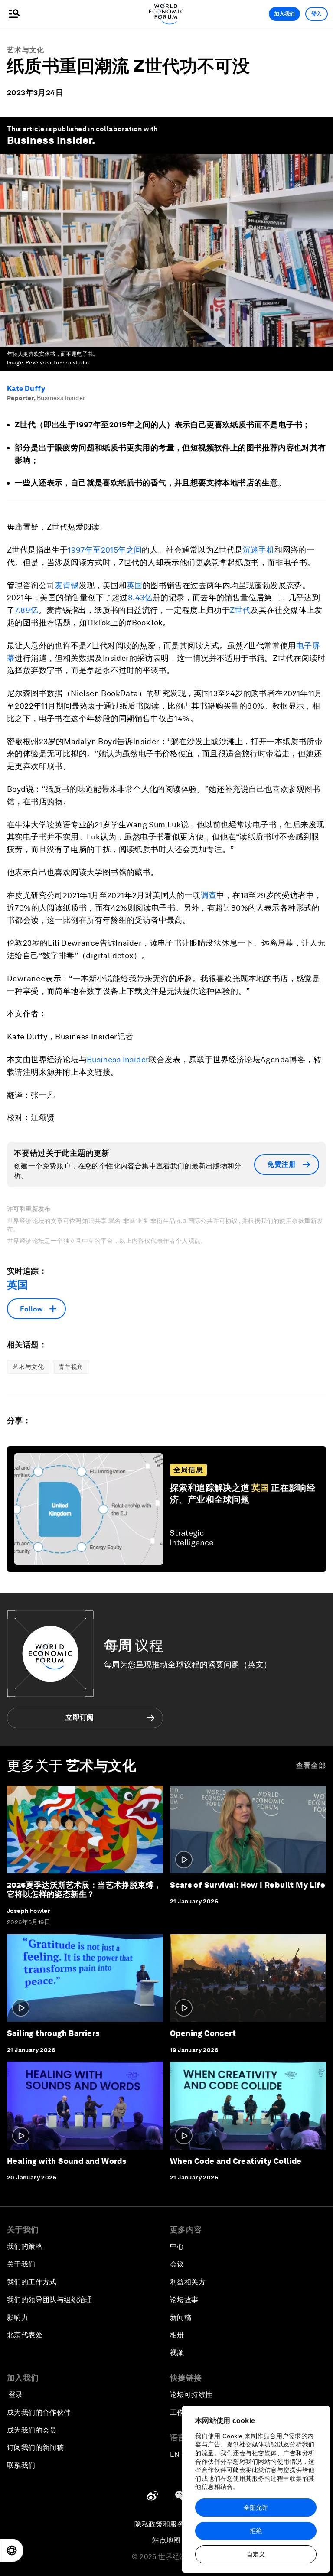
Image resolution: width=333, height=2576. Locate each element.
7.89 (23, 610)
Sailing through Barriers (53, 2033)
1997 (76, 550)
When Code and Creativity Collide (236, 2161)
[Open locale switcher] (12, 2550)
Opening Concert (203, 2033)
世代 (243, 610)
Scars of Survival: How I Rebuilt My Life (248, 1885)
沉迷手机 (259, 550)
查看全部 (311, 1765)
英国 (135, 585)
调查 (209, 895)
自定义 (256, 2554)
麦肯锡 (67, 585)
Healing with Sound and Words (67, 2161)
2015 (110, 550)
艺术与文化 (26, 50)
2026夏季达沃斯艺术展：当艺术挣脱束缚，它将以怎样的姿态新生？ (84, 1890)
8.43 (136, 597)
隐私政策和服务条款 (166, 2524)
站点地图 (166, 2540)
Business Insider (49, 140)
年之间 (130, 550)
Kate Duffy (26, 389)
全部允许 (256, 2508)
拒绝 (256, 2531)
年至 (93, 550)
